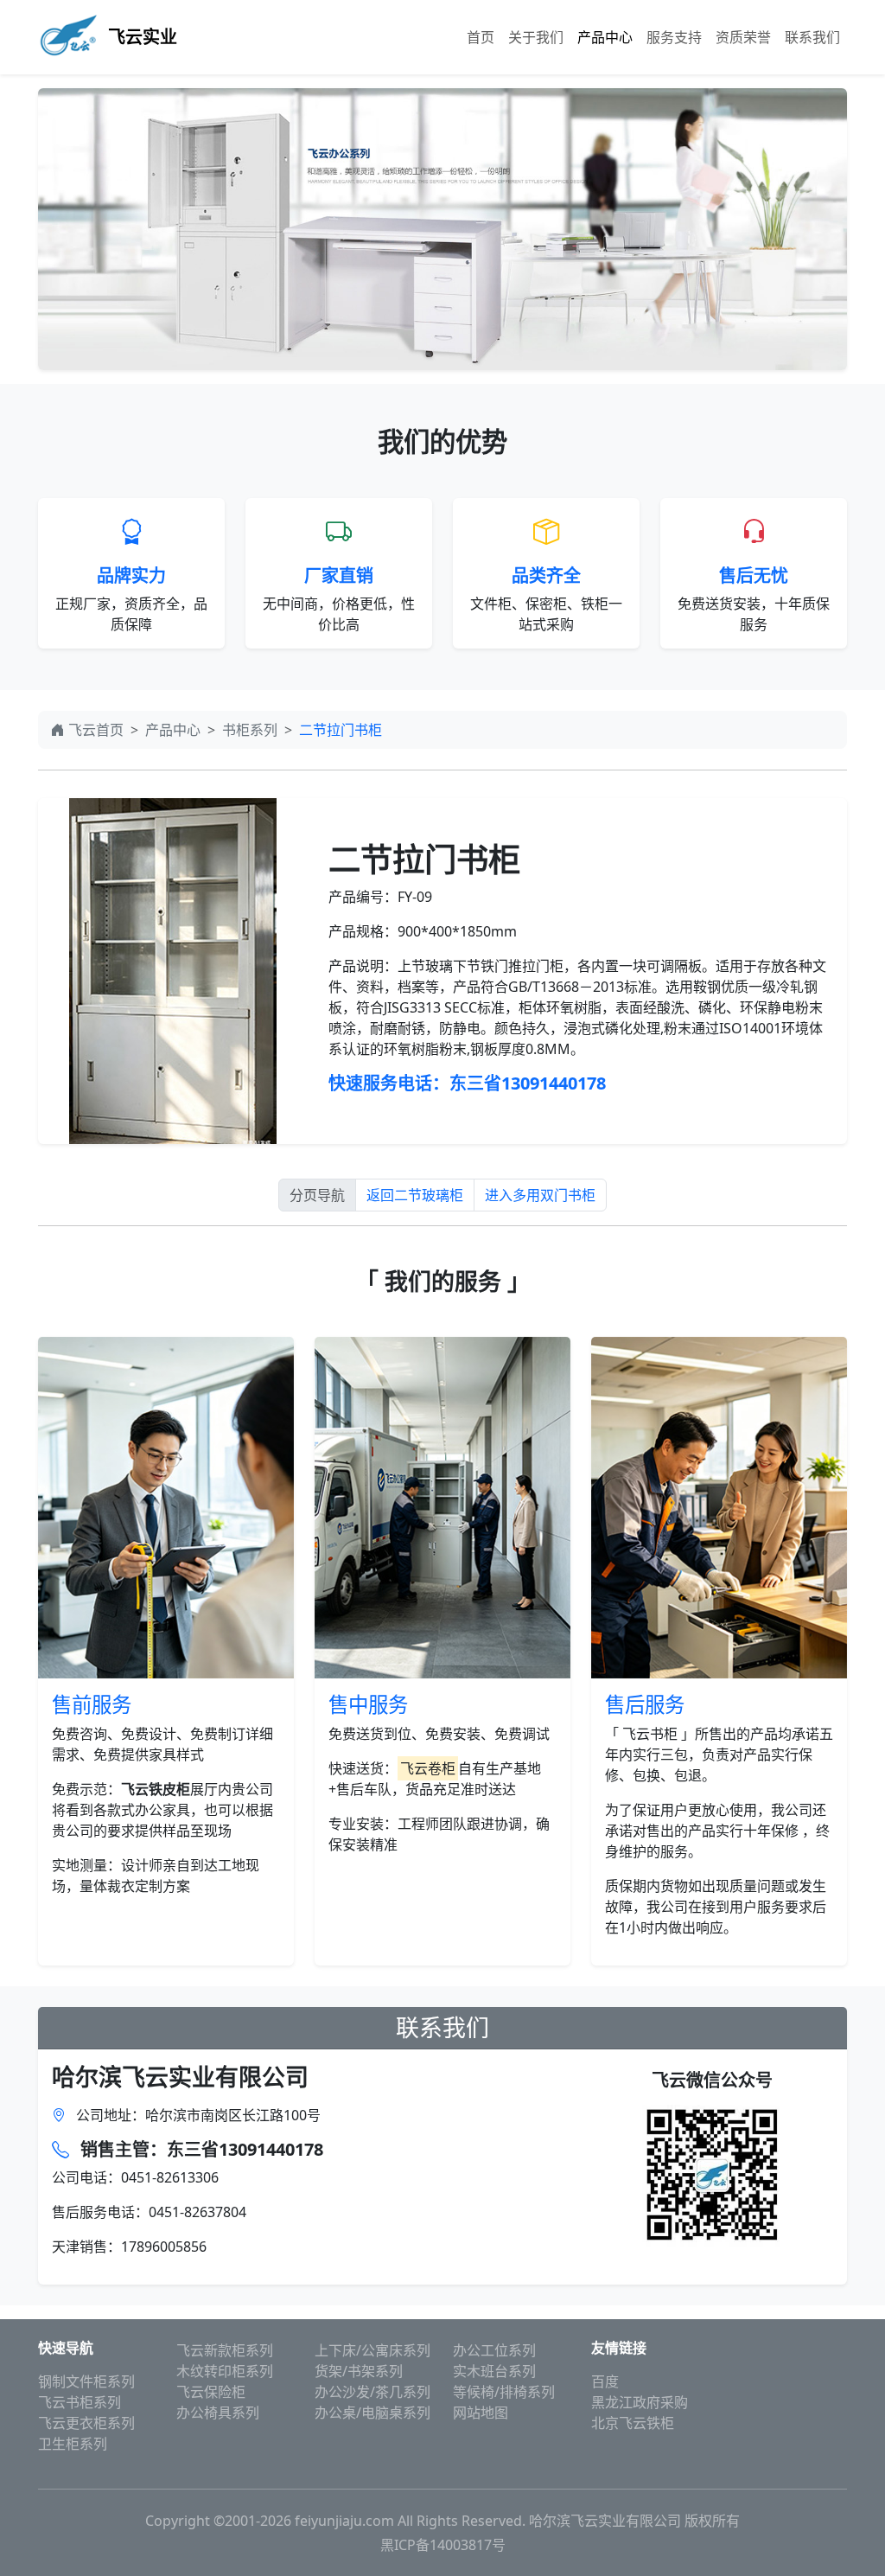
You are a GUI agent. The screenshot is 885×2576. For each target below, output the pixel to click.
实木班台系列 (494, 2371)
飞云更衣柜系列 (86, 2423)
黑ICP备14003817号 (443, 2545)
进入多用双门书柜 (540, 1195)
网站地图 (481, 2413)
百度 (605, 2381)
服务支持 (674, 37)
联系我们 (812, 37)
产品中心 (605, 37)
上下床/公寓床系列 (372, 2350)
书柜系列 (250, 730)
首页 (481, 37)
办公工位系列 (494, 2350)
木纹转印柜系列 (225, 2371)
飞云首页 (96, 730)
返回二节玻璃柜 (415, 1195)
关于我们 (536, 37)
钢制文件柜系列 (86, 2381)
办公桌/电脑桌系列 (372, 2413)
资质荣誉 (743, 37)
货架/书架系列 (359, 2371)
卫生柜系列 (73, 2444)
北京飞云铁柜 (633, 2423)
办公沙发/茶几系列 (372, 2392)
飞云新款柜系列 (225, 2350)
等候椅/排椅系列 (504, 2392)
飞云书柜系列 (80, 2402)
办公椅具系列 (218, 2413)
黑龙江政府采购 (640, 2402)
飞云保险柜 (211, 2392)
